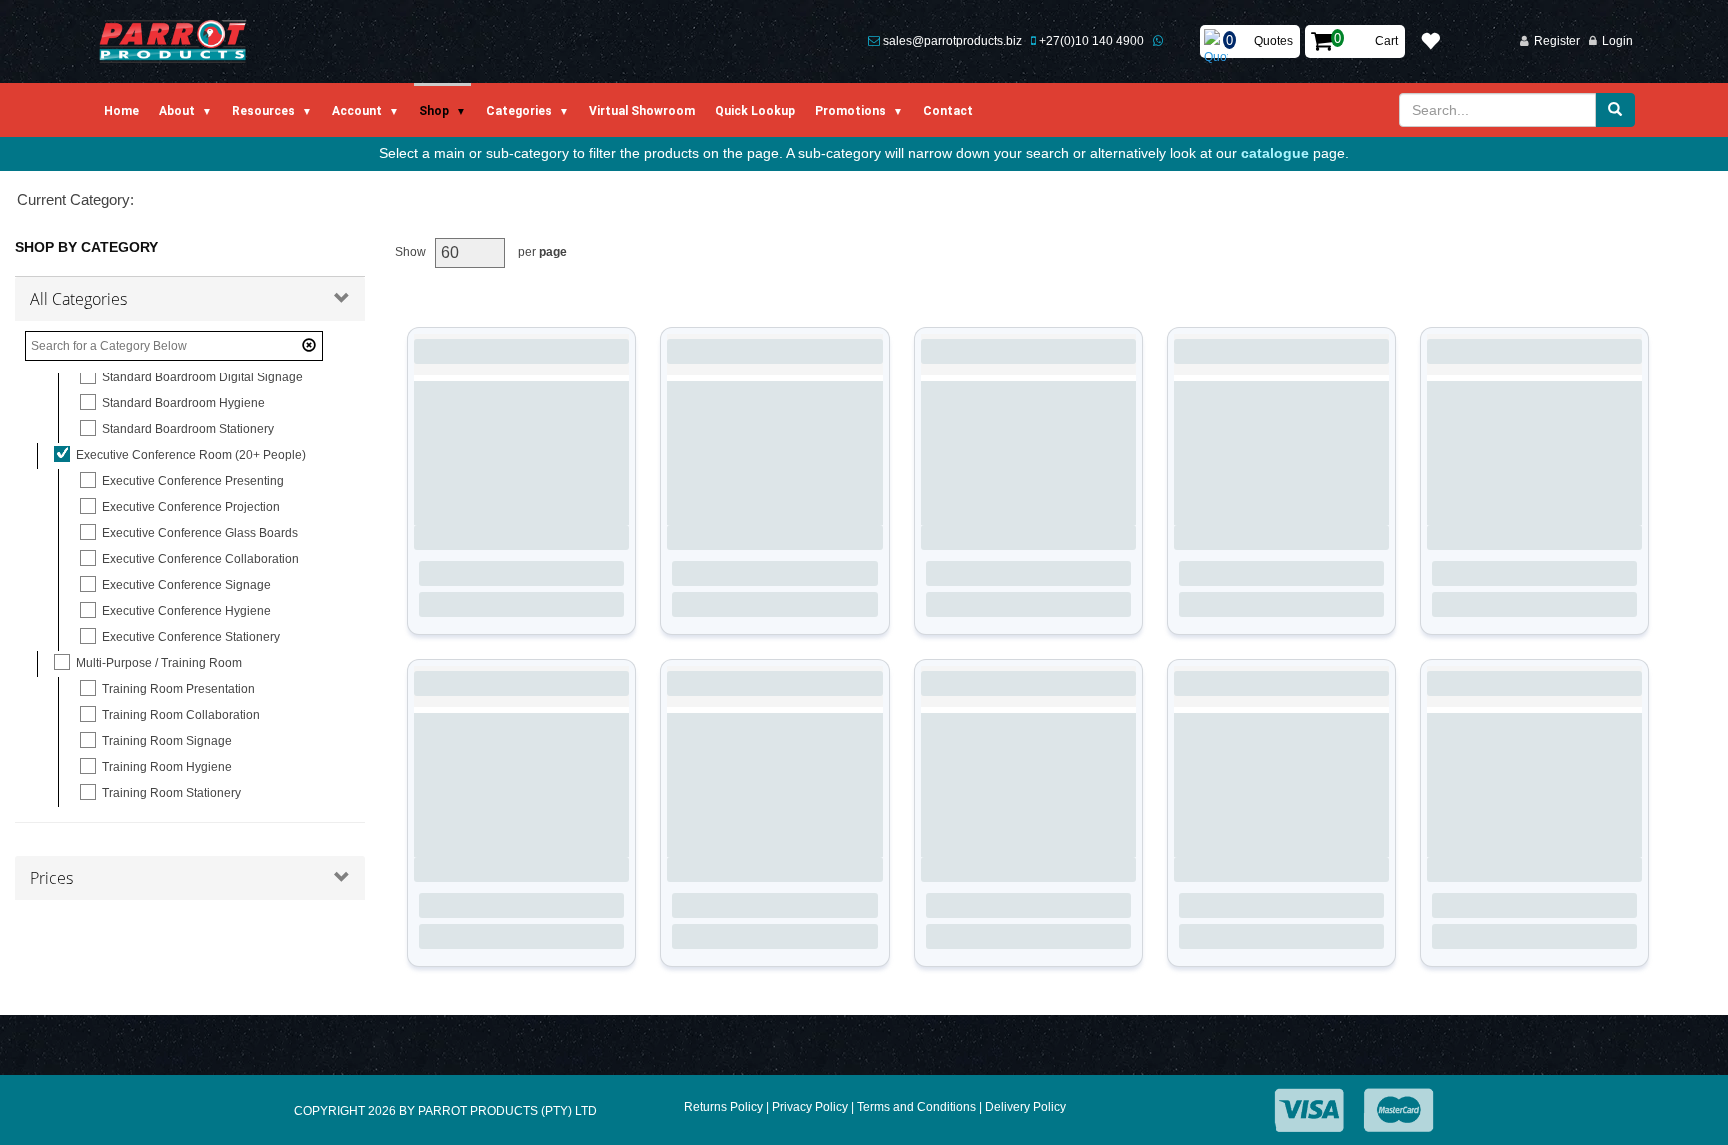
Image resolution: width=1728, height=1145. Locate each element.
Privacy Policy (810, 1107)
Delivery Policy (1025, 1107)
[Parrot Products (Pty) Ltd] (173, 41)
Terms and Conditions (916, 1107)
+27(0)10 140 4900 (1091, 41)
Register (1557, 41)
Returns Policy (723, 1107)
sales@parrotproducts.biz (952, 41)
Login (1617, 41)
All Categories (78, 299)
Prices (51, 878)
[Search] (1615, 110)
